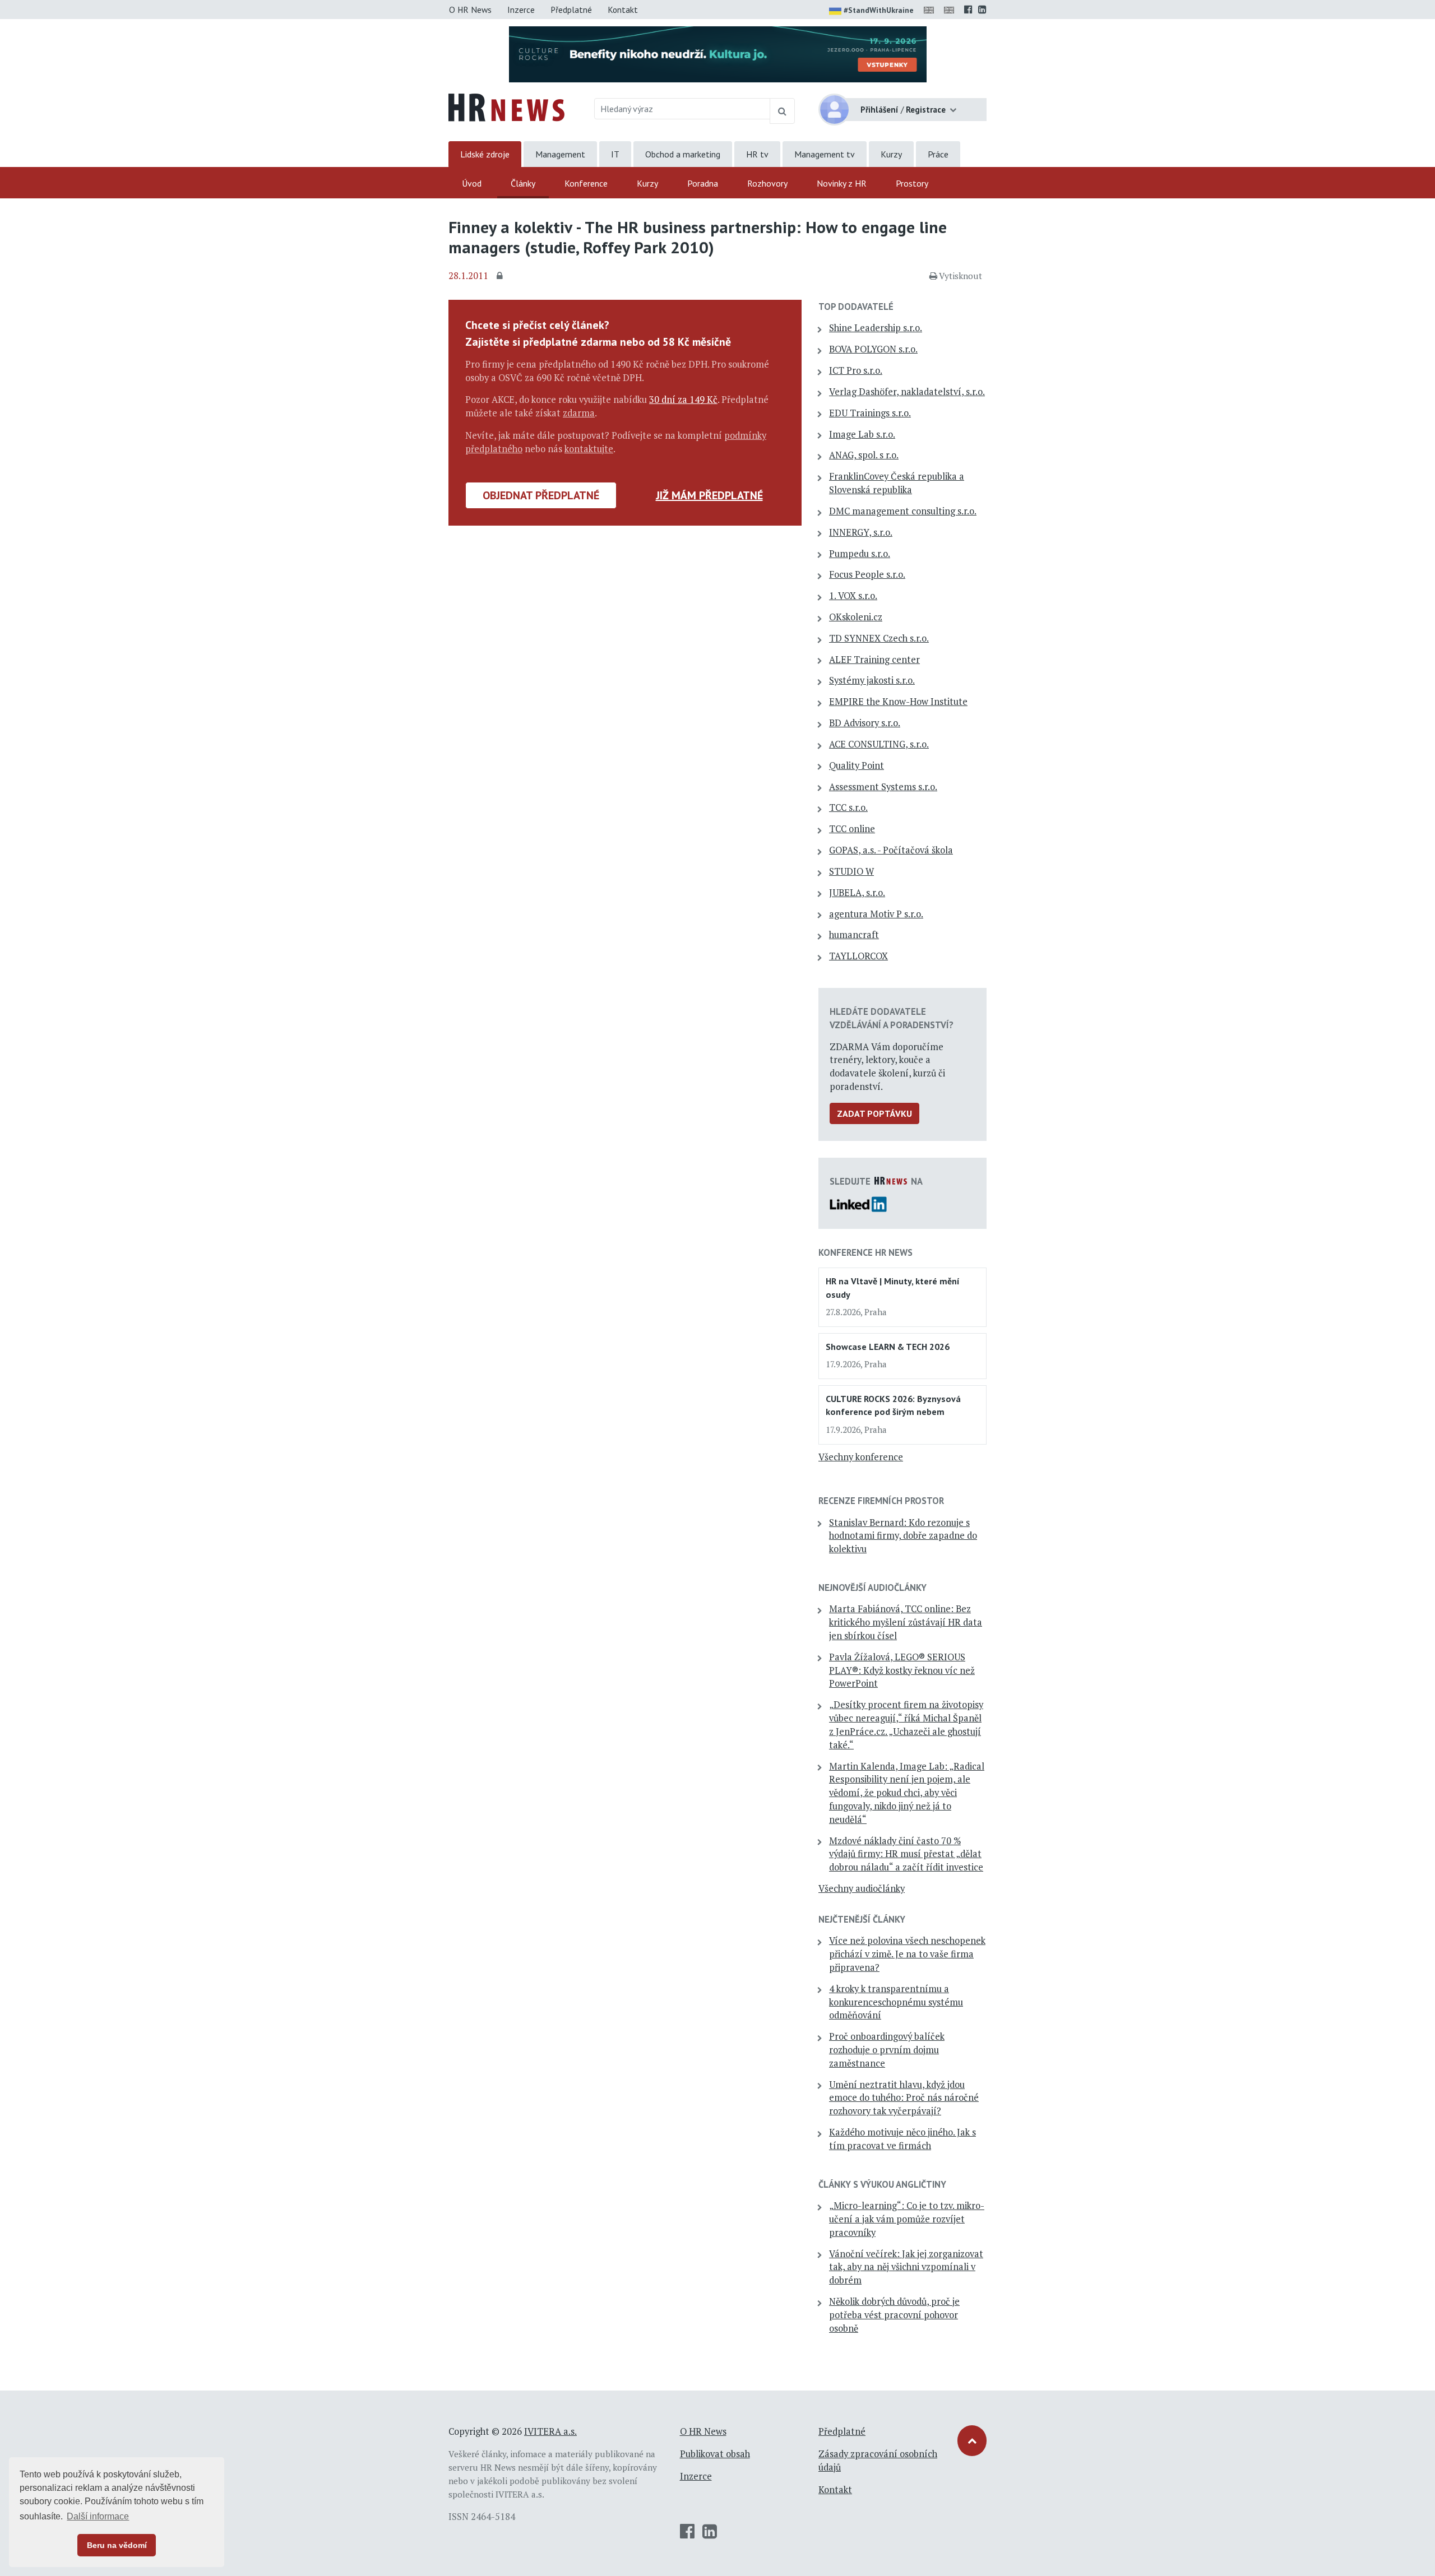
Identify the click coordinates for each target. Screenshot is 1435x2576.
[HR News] (506, 106)
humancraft (854, 935)
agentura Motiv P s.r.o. (876, 914)
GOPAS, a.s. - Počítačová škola (891, 850)
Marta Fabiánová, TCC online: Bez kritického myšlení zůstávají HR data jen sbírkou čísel (906, 1622)
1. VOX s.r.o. (853, 596)
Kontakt (623, 10)
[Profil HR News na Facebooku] (968, 10)
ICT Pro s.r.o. (856, 370)
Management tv (825, 154)
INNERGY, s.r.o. (861, 532)
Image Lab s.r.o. (862, 434)
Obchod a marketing (683, 154)
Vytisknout (960, 276)
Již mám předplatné (709, 495)
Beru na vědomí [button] (117, 2545)
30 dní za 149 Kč (683, 400)
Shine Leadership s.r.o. (876, 328)
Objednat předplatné (541, 495)
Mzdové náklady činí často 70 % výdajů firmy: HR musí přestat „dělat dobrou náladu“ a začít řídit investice (906, 1854)
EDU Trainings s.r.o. (870, 413)
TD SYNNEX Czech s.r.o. (879, 638)
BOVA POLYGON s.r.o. (873, 349)
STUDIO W (851, 871)
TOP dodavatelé (856, 307)
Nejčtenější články (862, 1919)
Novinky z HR (842, 183)
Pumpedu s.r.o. (860, 554)
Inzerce (521, 10)
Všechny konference (861, 1457)
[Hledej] (782, 111)
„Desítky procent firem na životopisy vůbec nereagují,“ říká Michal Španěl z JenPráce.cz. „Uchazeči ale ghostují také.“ (906, 1725)
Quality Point (857, 765)
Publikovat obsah (715, 2454)
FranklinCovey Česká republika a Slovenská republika (897, 483)
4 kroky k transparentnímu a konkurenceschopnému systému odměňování (896, 2002)
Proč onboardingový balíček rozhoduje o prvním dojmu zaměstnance (887, 2050)
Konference (586, 183)
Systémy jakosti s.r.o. (872, 680)
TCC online (852, 829)
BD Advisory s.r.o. (865, 723)
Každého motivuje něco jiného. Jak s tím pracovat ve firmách (902, 2139)
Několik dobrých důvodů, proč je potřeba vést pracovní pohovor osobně (894, 2315)
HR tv (757, 154)
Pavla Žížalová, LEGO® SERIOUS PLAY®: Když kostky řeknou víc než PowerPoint (902, 1670)
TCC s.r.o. (848, 807)
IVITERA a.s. (550, 2431)
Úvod (472, 183)
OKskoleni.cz (856, 617)
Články (523, 183)
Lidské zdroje (485, 154)
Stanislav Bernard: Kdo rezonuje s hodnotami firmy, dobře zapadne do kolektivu (903, 1536)
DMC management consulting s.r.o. (903, 511)
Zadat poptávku (874, 1113)
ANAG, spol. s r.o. (864, 455)
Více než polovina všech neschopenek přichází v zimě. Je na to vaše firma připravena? (907, 1954)
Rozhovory (767, 183)
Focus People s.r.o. (867, 574)
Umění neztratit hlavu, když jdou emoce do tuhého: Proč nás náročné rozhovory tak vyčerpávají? (904, 2098)
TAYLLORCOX (858, 956)
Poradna (703, 183)
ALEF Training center (874, 660)
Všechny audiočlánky (862, 1888)
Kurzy (891, 154)
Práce (938, 154)
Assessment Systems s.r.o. (883, 787)
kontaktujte (589, 449)
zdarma (579, 413)
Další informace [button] (98, 2516)
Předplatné (571, 10)
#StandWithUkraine (879, 10)
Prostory (912, 183)
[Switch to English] (931, 10)
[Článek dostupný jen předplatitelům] (501, 276)
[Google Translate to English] (951, 10)
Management (560, 154)
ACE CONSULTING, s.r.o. (879, 744)
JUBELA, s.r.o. (857, 893)
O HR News (470, 10)
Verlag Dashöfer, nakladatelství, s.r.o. (907, 392)
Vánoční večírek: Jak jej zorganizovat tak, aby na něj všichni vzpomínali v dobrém (906, 2267)
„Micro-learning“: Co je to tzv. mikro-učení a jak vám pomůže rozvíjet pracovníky (907, 2219)
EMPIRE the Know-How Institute (898, 702)
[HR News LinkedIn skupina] (982, 10)
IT (615, 154)
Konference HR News (865, 1252)
